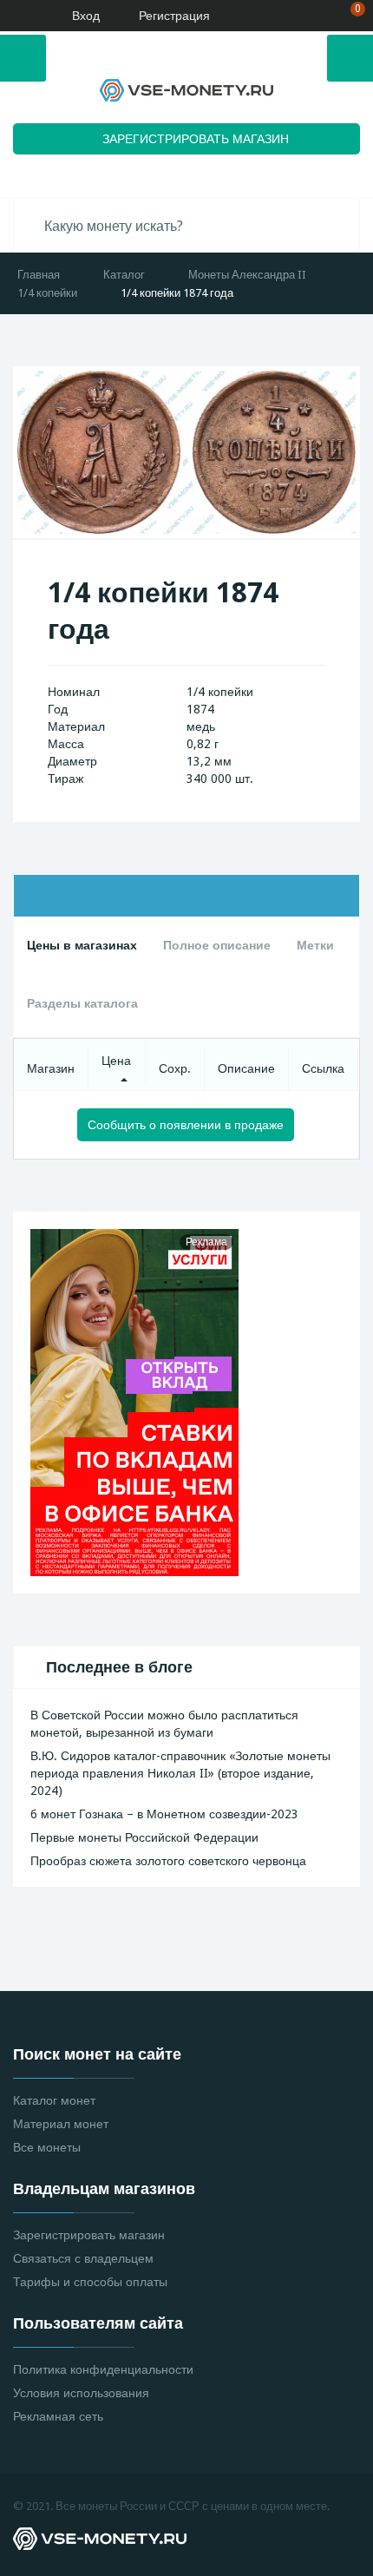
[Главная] (20, 16)
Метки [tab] (315, 945)
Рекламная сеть (58, 2416)
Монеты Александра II (247, 275)
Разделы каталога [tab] (82, 1003)
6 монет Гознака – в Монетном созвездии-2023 (164, 1814)
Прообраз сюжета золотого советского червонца (168, 1861)
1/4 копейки (47, 293)
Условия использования (81, 2393)
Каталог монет (54, 2100)
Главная (39, 275)
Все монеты (47, 2147)
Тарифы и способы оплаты (90, 2282)
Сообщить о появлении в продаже (186, 1125)
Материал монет (61, 2124)
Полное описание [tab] (217, 945)
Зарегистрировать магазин (89, 2235)
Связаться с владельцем (83, 2258)
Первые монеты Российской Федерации (144, 1837)
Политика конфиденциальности (103, 2369)
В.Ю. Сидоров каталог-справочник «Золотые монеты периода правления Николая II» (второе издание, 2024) (180, 1773)
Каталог (124, 275)
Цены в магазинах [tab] (82, 945)
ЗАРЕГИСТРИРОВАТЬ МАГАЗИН (196, 139)
